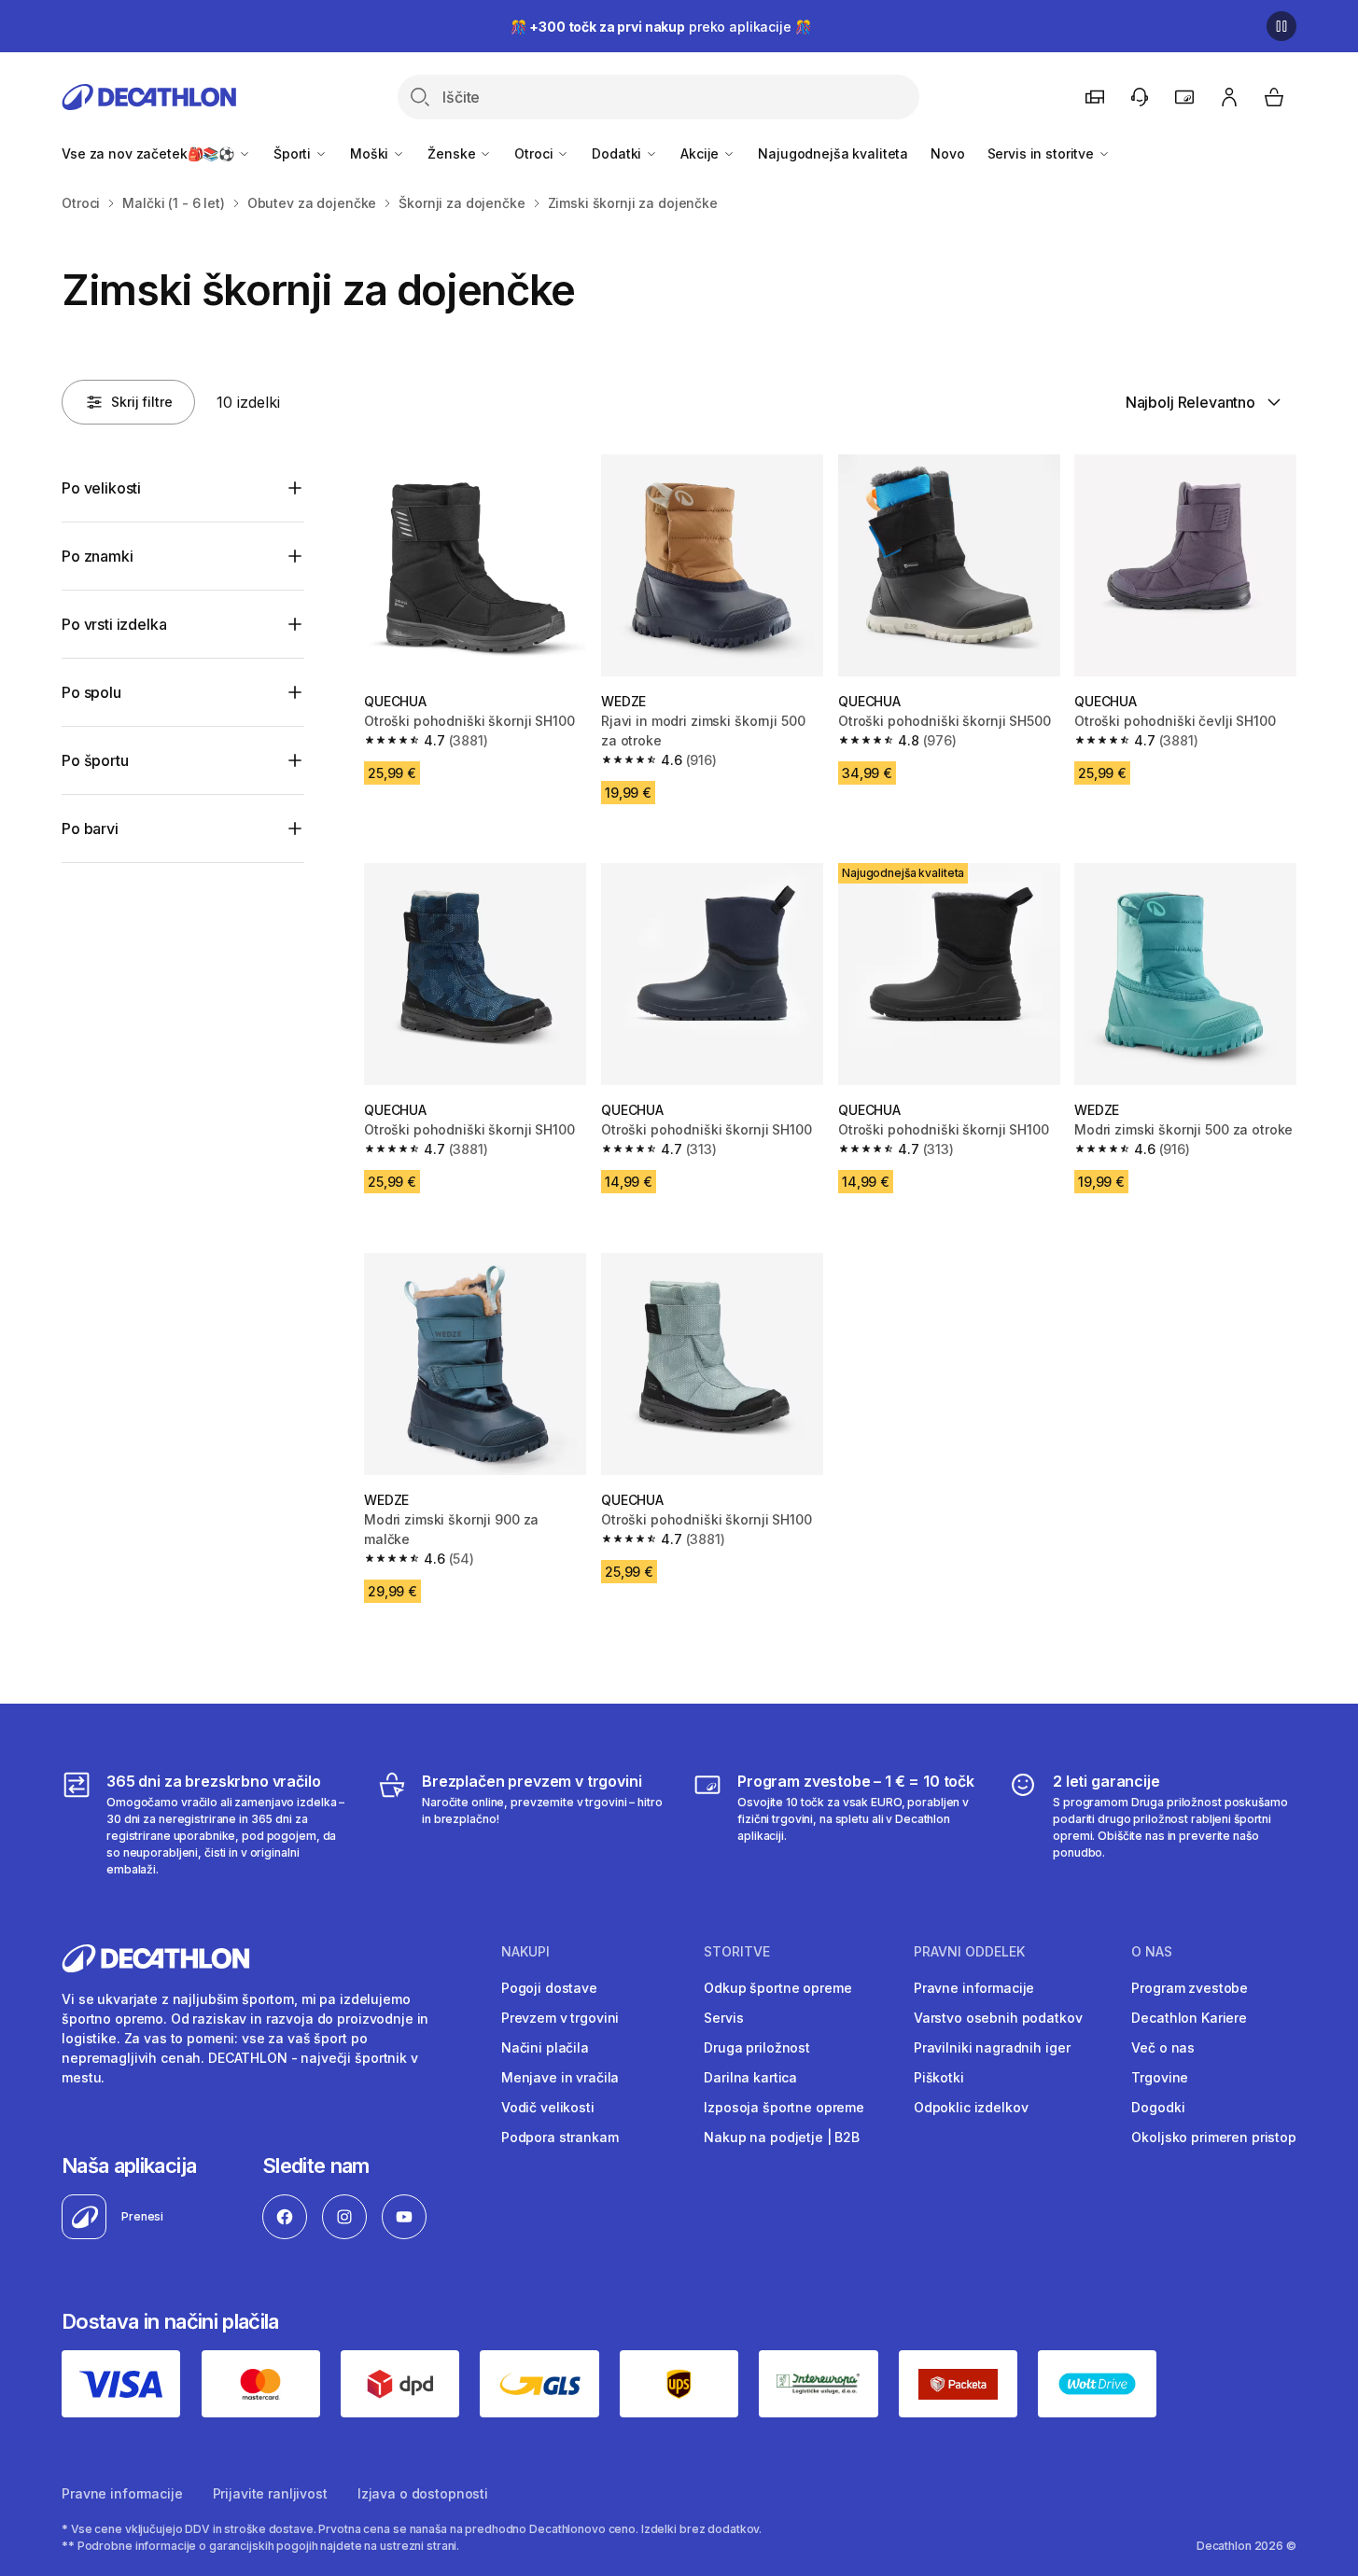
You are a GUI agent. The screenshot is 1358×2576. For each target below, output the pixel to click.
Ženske (453, 153)
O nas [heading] (1152, 1952)
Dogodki (1158, 2107)
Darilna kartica (750, 2077)
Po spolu (91, 692)
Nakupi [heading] (525, 1952)
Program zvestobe (1190, 1988)
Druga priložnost (757, 2047)
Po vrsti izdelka (114, 624)
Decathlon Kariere (1189, 2018)
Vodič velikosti (548, 2107)
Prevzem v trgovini (560, 2018)
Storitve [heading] (737, 1952)
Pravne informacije (974, 1988)
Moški (371, 153)
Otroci (535, 153)
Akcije (701, 153)
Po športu (95, 760)
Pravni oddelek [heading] (969, 1952)
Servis (723, 2018)
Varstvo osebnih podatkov (998, 2018)
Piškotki (939, 2077)
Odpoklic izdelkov (971, 2107)
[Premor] (1281, 26)
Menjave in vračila (560, 2077)
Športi (294, 153)
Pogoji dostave (549, 1988)
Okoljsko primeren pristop (1214, 2137)
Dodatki (618, 153)
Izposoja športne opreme (784, 2107)
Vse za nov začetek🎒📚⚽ (150, 153)
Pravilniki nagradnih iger (992, 2047)
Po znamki (98, 556)
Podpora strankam (560, 2137)
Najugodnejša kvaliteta (833, 153)
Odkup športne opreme (777, 1988)
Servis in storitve (1043, 153)
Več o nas (1163, 2047)
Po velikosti (101, 488)
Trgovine (1160, 2077)
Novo (947, 153)
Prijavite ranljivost (270, 2493)
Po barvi (90, 828)
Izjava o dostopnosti (423, 2493)
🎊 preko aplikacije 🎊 (661, 27)
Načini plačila (545, 2047)
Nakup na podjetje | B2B (782, 2137)
